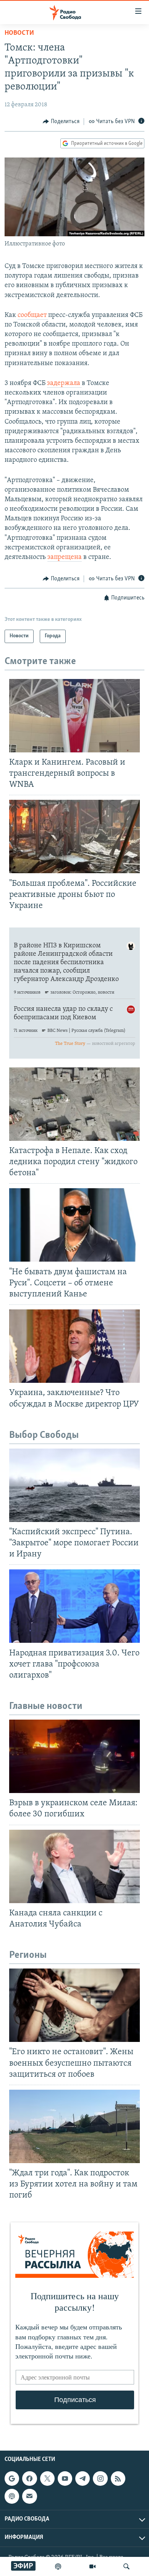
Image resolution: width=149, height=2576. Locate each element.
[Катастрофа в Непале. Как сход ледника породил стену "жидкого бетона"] (74, 1104)
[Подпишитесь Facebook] (29, 2479)
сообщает (33, 315)
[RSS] (118, 2479)
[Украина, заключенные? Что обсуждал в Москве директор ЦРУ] (74, 1346)
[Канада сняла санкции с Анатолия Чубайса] (74, 1866)
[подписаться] (29, 2496)
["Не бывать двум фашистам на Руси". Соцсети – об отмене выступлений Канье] (74, 1225)
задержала (64, 383)
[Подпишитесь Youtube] (65, 2479)
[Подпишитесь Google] (12, 2479)
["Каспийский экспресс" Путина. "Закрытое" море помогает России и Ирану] (74, 1485)
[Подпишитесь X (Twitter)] (47, 2479)
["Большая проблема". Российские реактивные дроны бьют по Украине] (74, 836)
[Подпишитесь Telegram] (83, 2479)
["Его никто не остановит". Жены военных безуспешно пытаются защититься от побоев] (74, 2005)
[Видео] (92, 2566)
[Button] (61, 122)
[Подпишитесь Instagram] (100, 2479)
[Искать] (126, 2566)
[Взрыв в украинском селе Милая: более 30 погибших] (74, 1756)
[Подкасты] (12, 2496)
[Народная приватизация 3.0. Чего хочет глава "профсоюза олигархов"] (74, 1606)
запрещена (65, 557)
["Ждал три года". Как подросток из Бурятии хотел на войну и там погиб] (74, 2126)
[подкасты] (58, 2566)
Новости (19, 33)
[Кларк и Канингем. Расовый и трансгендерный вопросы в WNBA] (74, 716)
